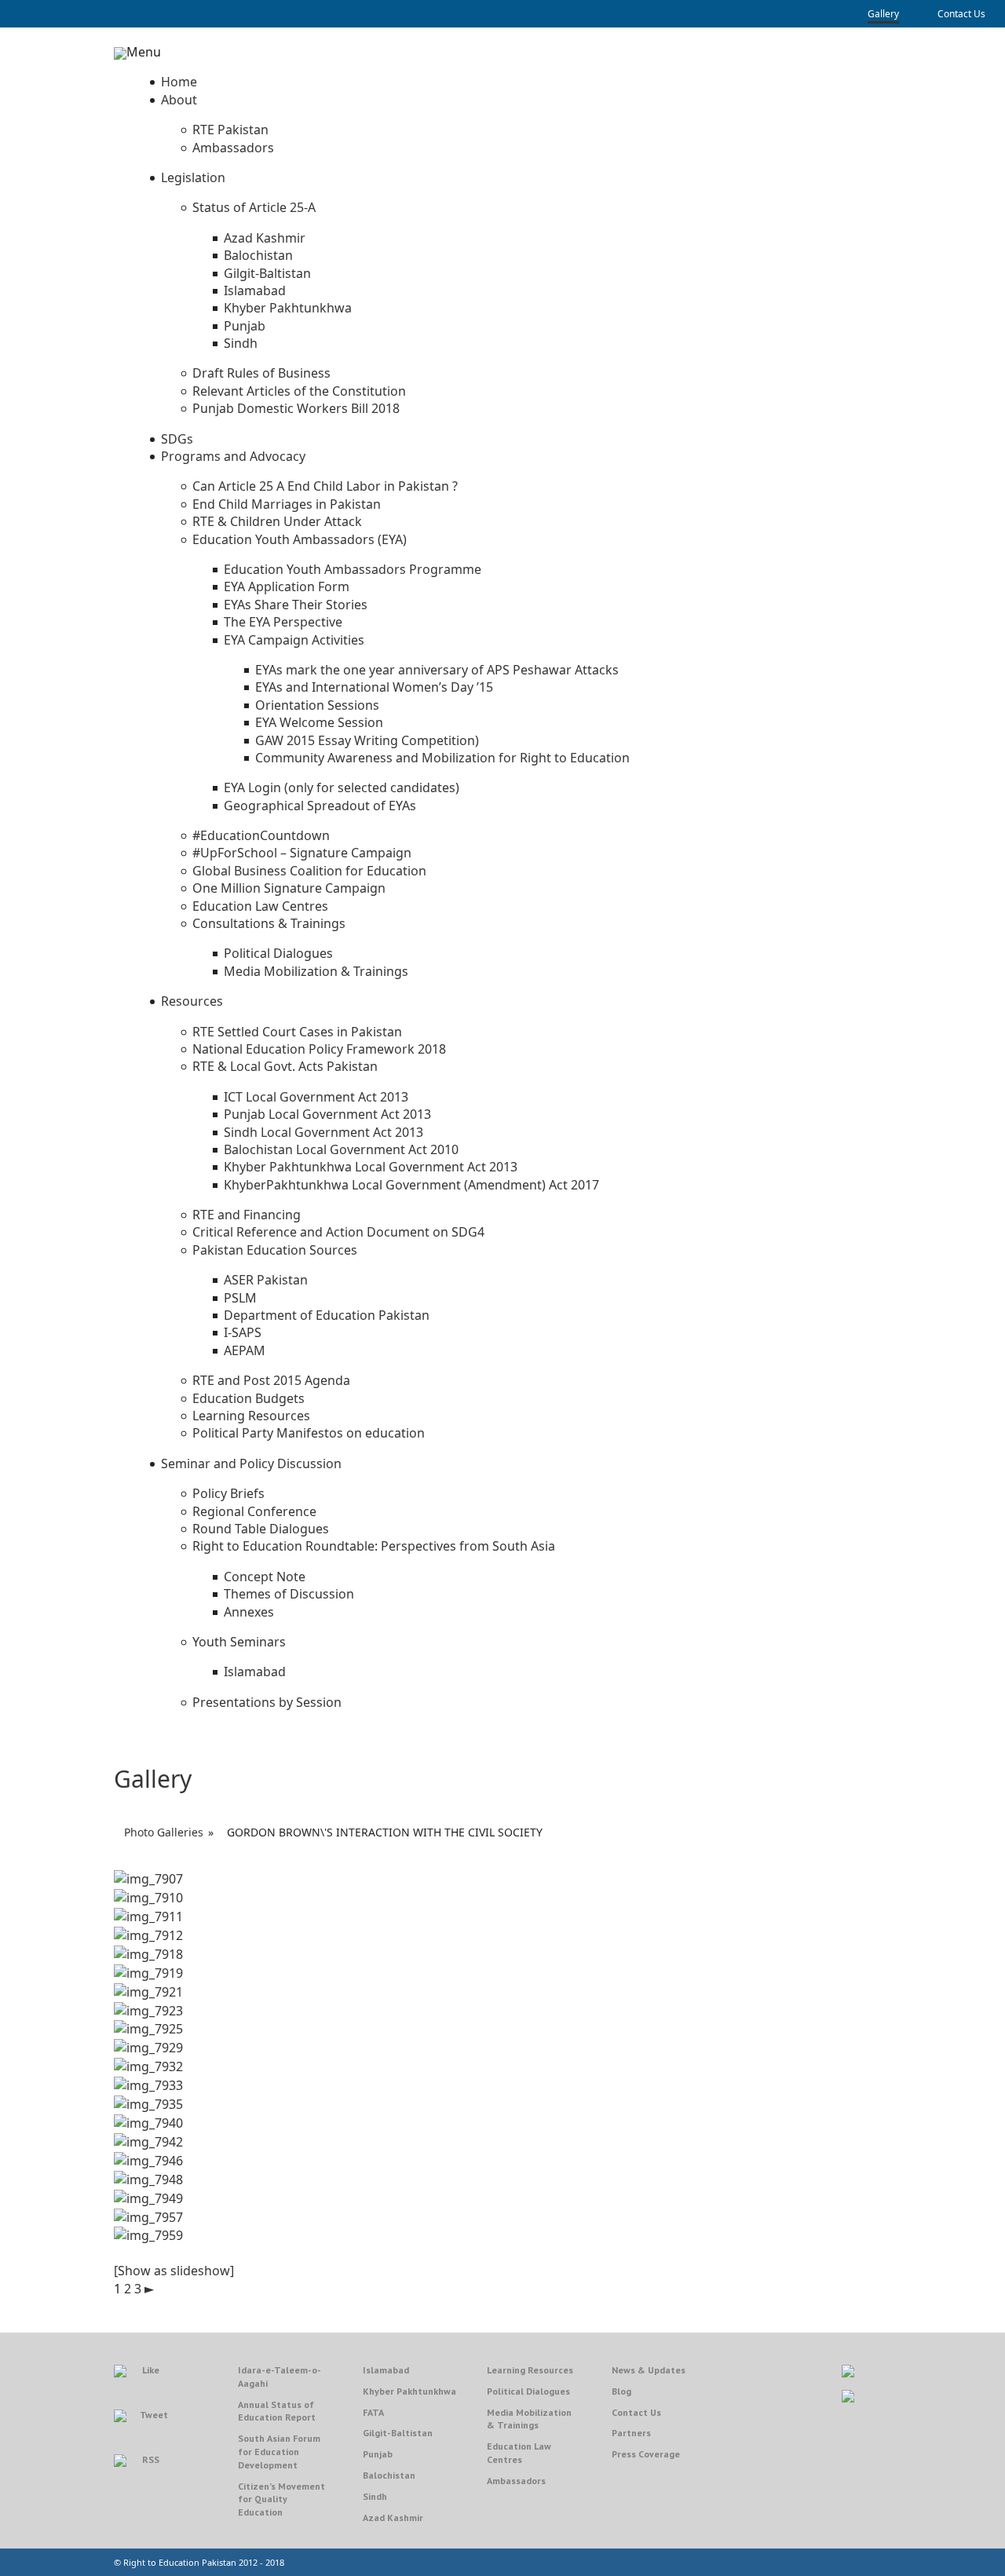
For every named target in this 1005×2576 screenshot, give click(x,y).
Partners (631, 2433)
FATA (373, 2412)
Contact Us (961, 14)
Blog (621, 2391)
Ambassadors (516, 2481)
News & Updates (649, 2370)
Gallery (883, 14)
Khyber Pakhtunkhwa (409, 2391)
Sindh (375, 2496)
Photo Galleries (164, 1832)
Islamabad (386, 2370)
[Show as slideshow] (174, 2271)
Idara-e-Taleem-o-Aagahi (280, 2377)
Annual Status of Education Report (277, 2411)
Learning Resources (530, 2370)
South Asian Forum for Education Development (279, 2452)
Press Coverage (646, 2454)
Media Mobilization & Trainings (529, 2419)
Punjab (378, 2454)
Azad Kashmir (393, 2518)
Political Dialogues (528, 2391)
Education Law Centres (519, 2453)
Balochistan (389, 2475)
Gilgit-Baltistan (398, 2433)
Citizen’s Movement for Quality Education (281, 2499)
